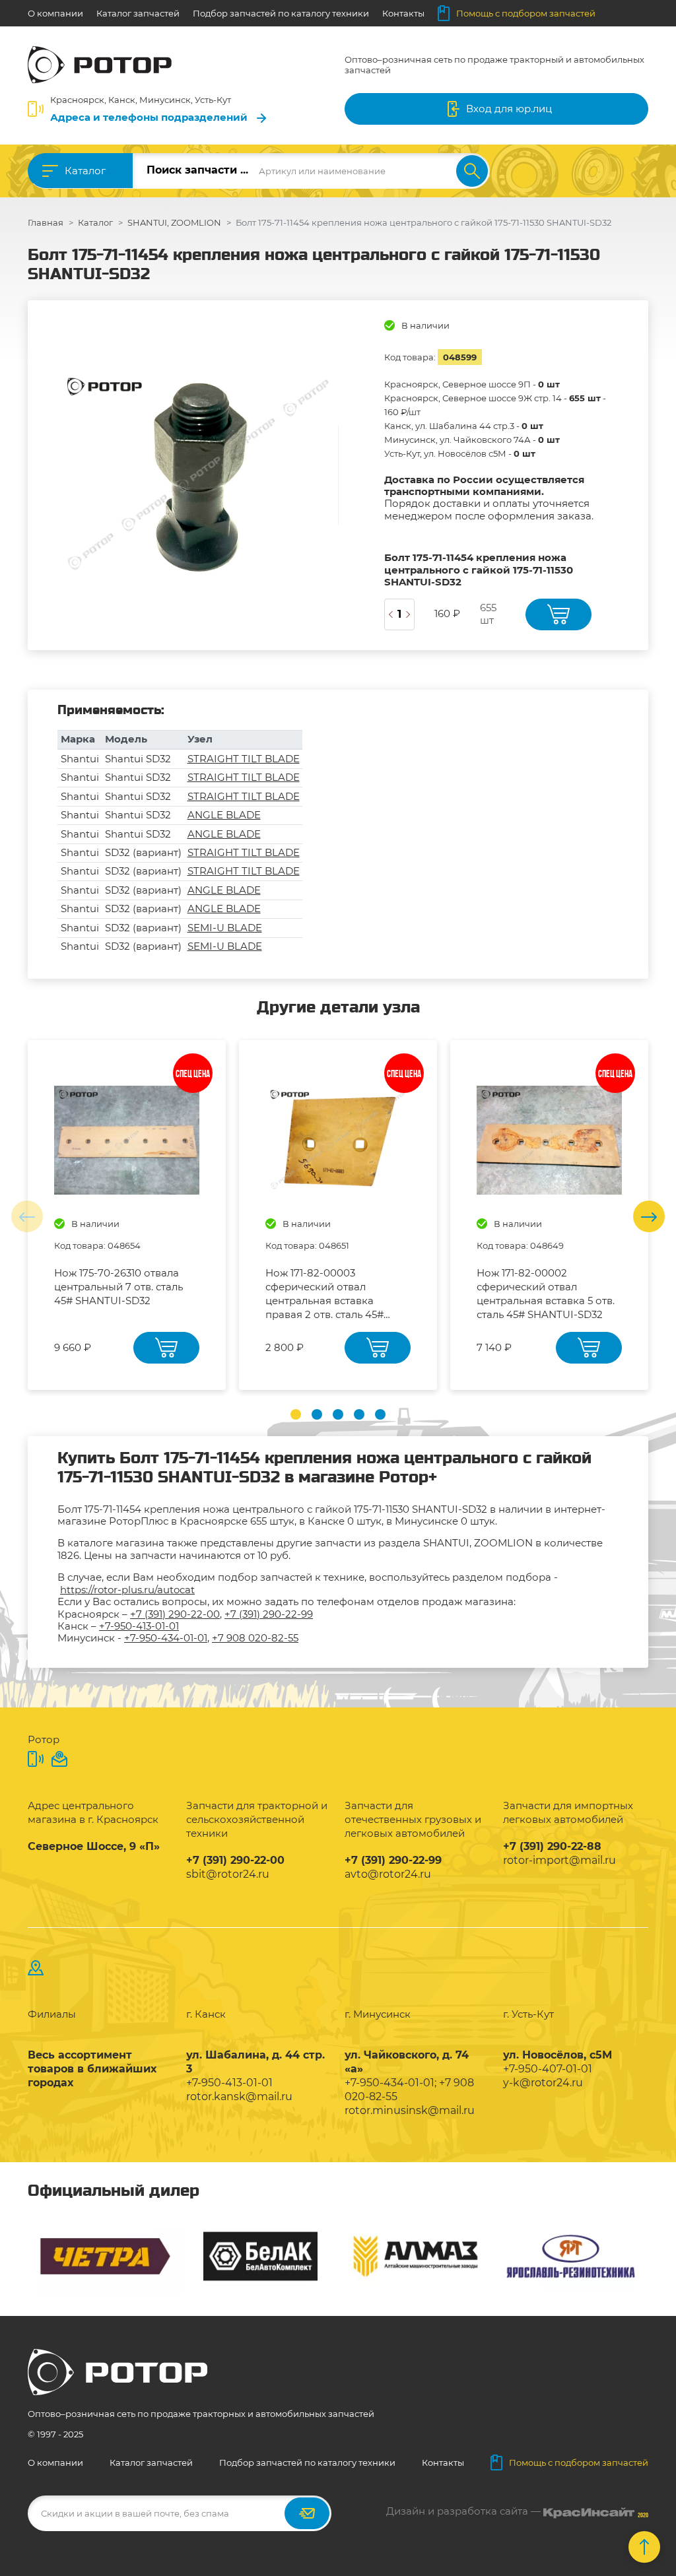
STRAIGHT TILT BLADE (244, 759)
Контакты (403, 13)
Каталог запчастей (138, 13)
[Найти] (472, 171)
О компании (55, 13)
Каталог (85, 171)
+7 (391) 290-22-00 (175, 1614)
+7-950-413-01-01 (139, 1626)
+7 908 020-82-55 (255, 1638)
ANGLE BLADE (224, 815)
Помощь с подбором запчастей (526, 13)
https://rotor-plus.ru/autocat (127, 1590)
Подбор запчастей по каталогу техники (281, 13)
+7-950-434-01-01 (166, 1638)
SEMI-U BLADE (225, 928)
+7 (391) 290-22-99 (269, 1614)
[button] (296, 1414)
